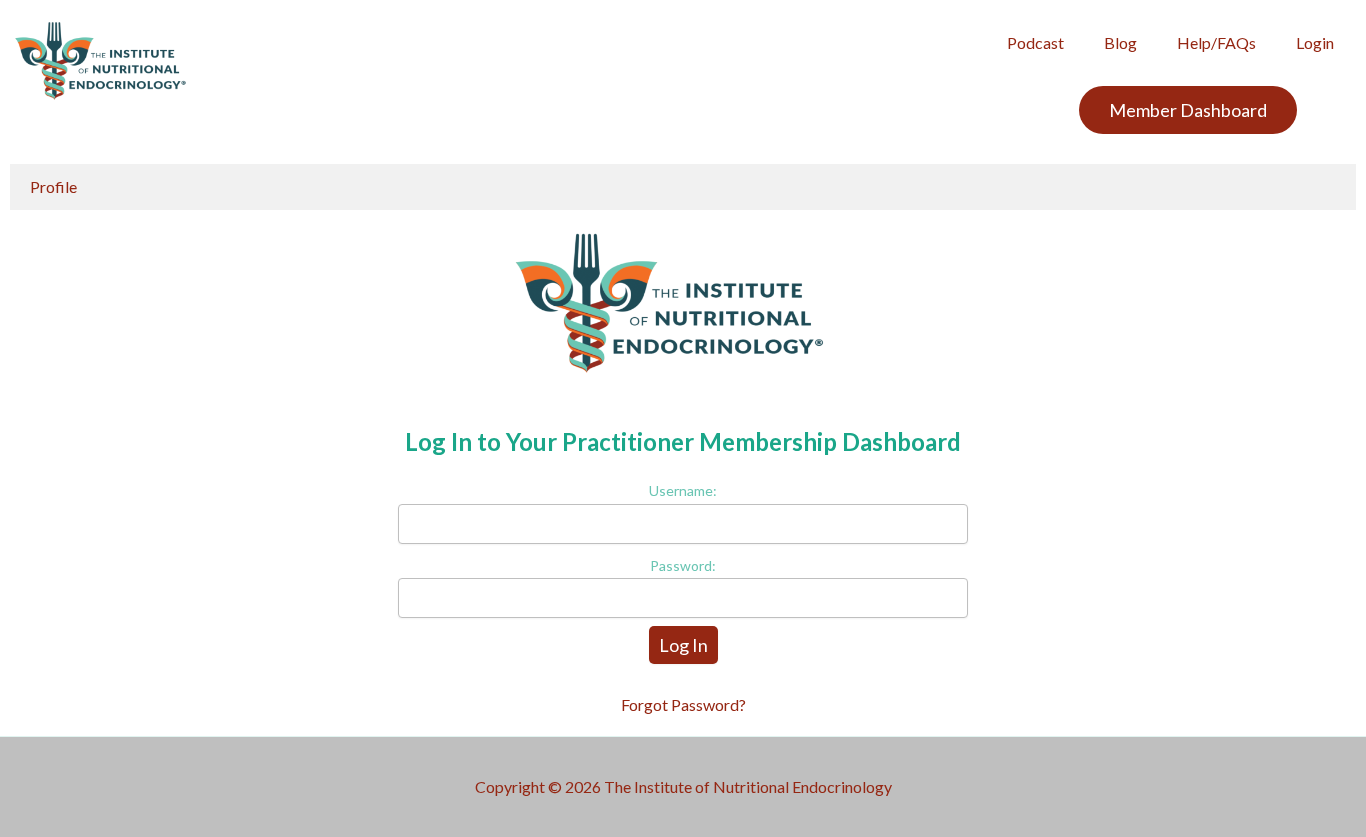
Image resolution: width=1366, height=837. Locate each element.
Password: (683, 565)
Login (1315, 42)
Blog (1120, 42)
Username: (683, 490)
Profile (53, 186)
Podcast (1035, 42)
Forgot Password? (683, 704)
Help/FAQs (1216, 42)
